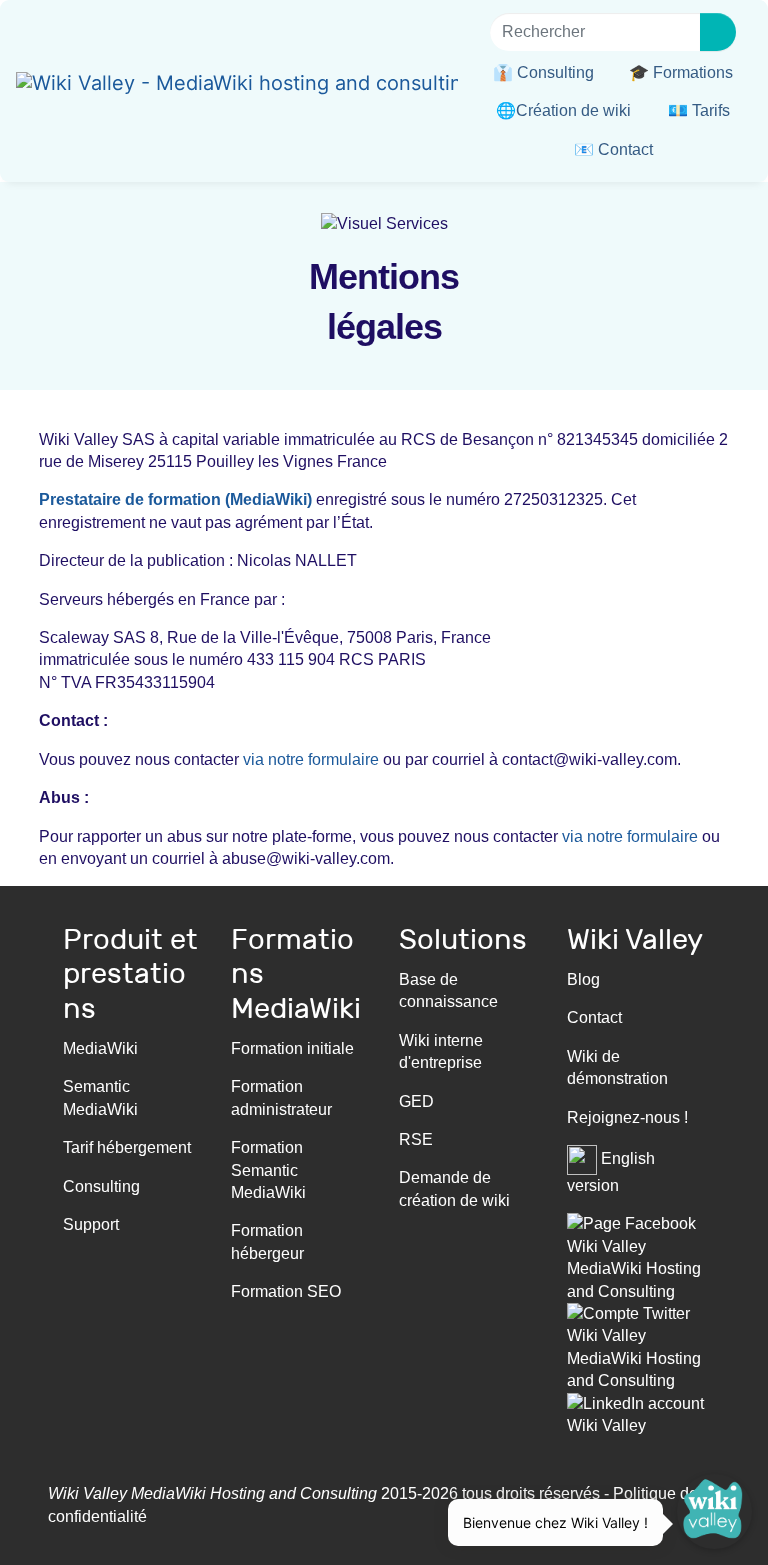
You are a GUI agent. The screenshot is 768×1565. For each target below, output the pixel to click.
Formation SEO (286, 1291)
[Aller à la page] (718, 32)
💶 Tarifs (699, 110)
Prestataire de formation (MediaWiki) (175, 499)
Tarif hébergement (127, 1147)
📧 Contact (613, 149)
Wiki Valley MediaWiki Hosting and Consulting (212, 1493)
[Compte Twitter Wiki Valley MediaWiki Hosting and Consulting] (636, 1346)
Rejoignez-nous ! (627, 1117)
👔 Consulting (543, 72)
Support (91, 1224)
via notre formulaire (311, 759)
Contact (594, 1017)
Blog (583, 979)
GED (416, 1101)
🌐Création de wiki (563, 110)
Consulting (101, 1186)
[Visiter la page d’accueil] (237, 86)
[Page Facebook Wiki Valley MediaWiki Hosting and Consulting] (636, 1256)
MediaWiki (100, 1048)
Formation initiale (292, 1048)
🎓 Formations (681, 72)
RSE (416, 1139)
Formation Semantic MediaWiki (268, 1170)
